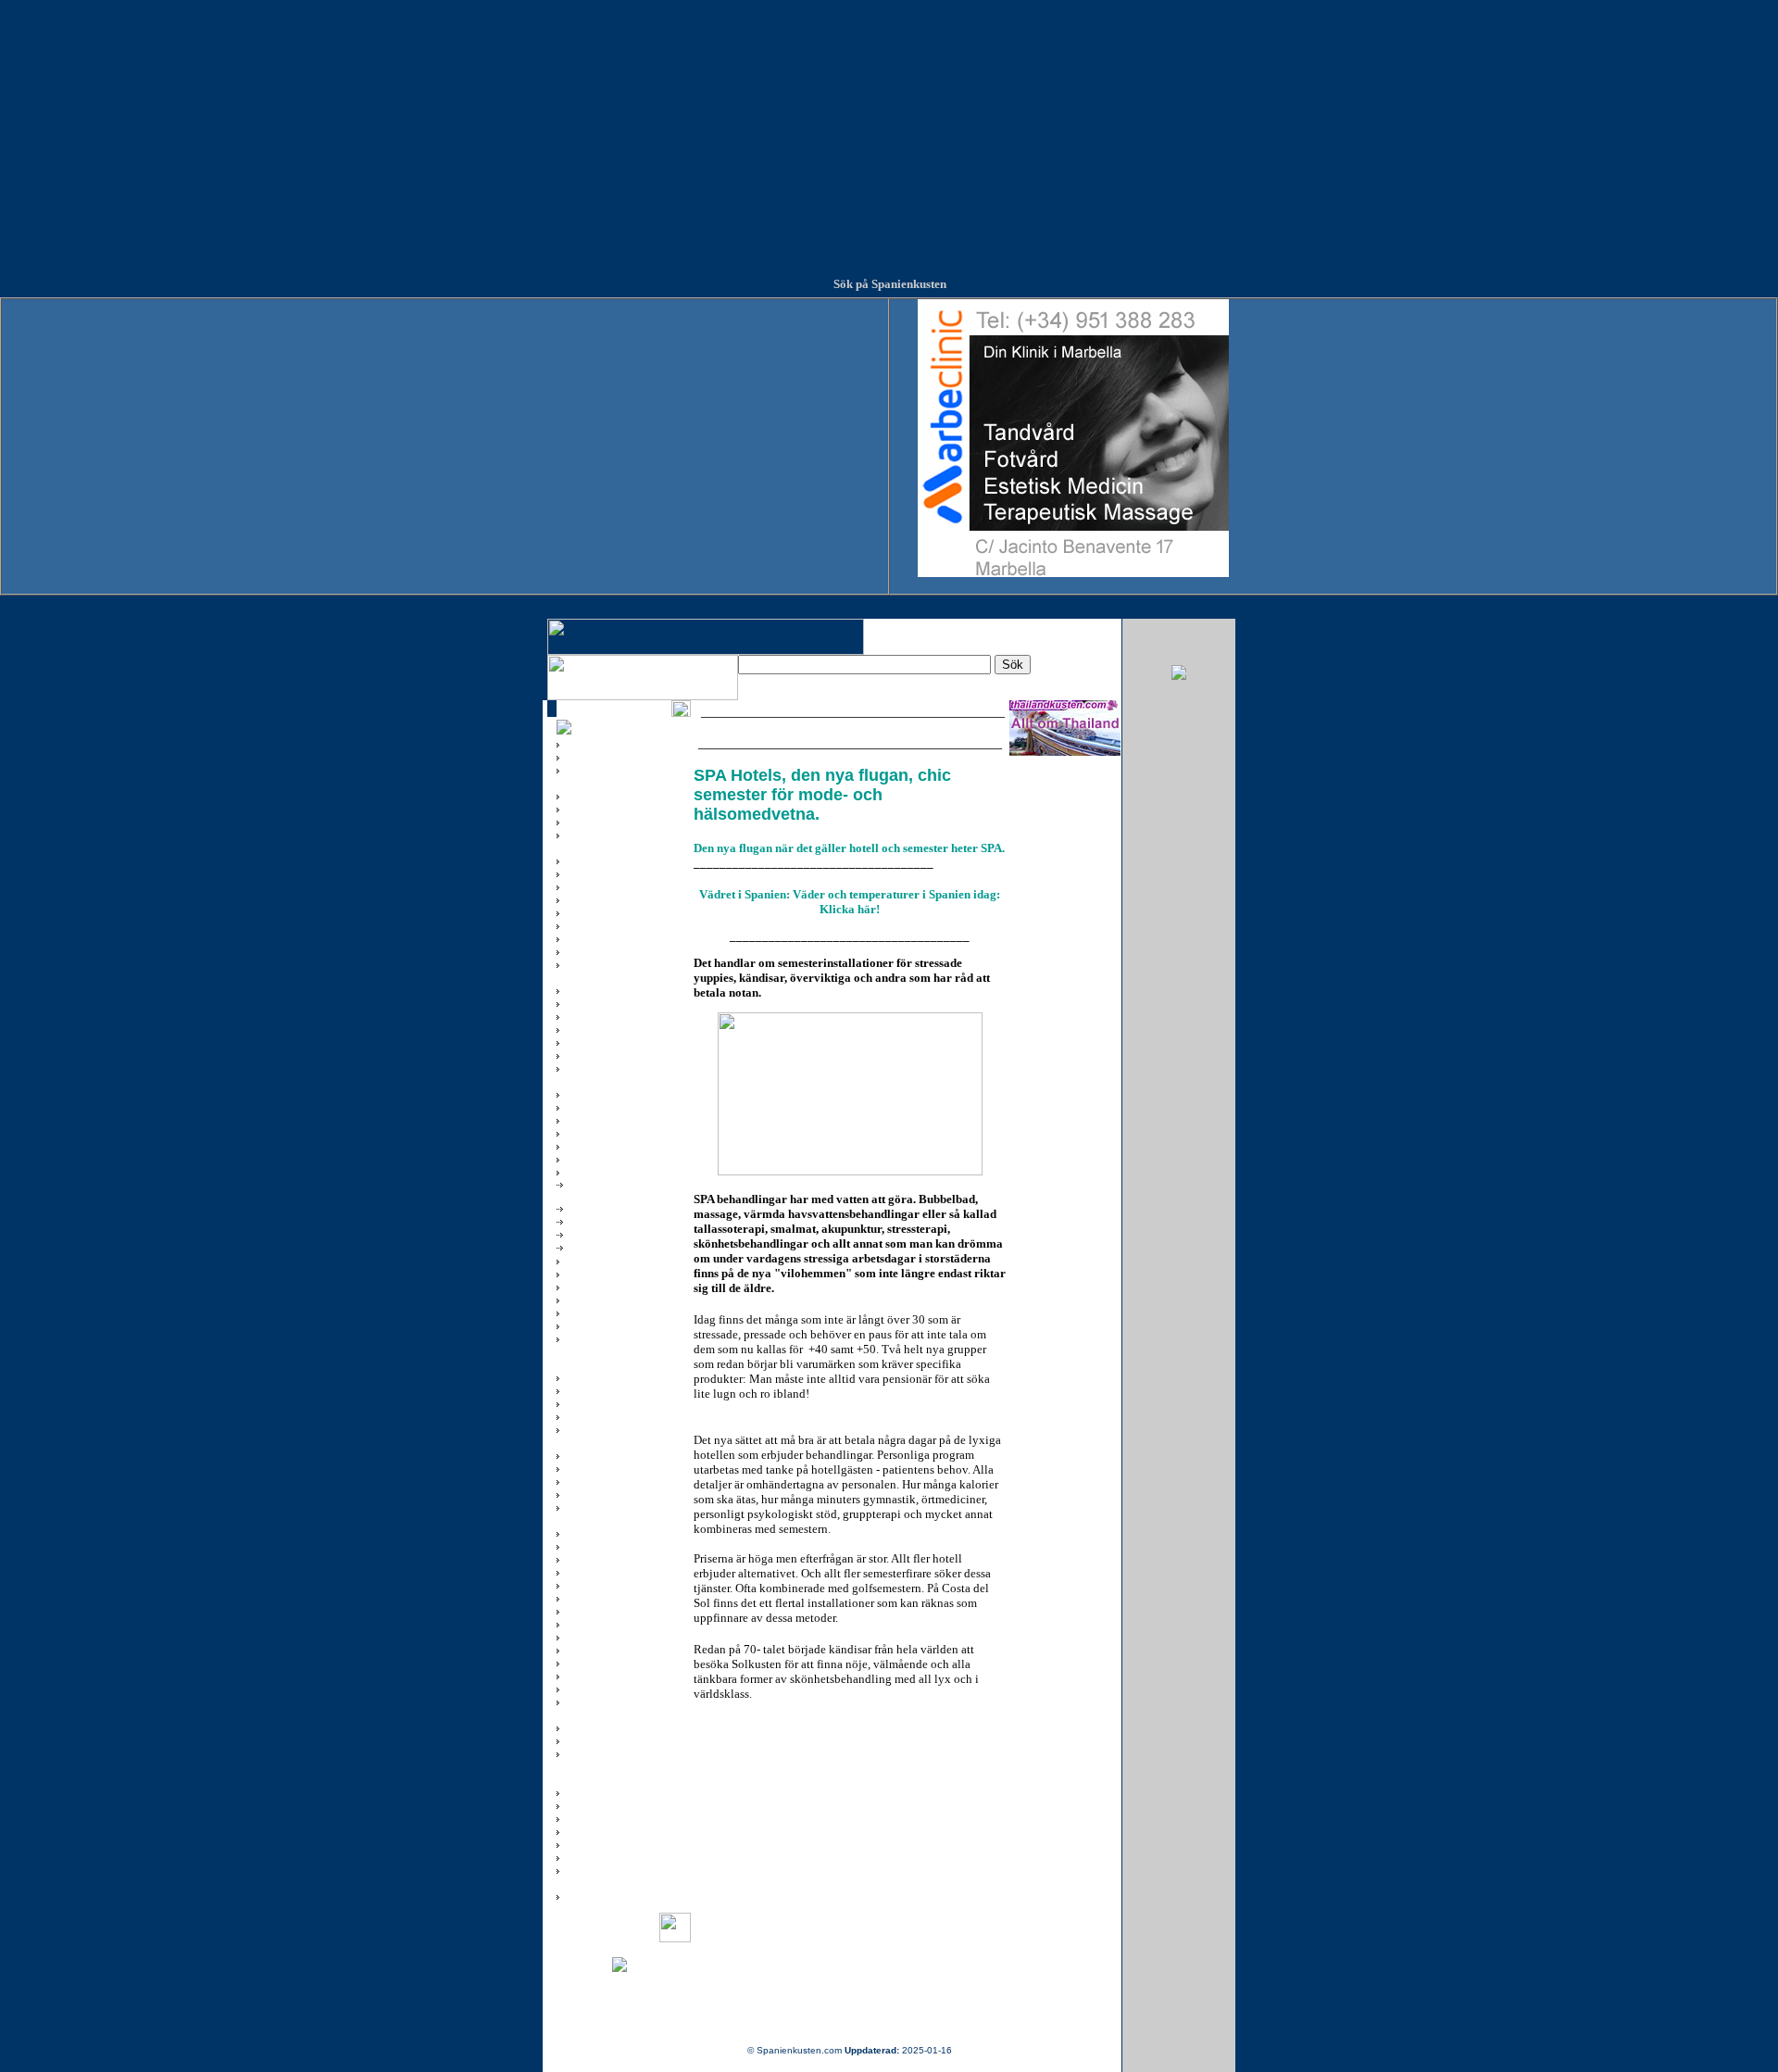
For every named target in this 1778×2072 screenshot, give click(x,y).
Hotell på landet (600, 1218)
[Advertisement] (889, 130)
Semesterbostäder (607, 1231)
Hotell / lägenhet (601, 1205)
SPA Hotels (590, 1244)
